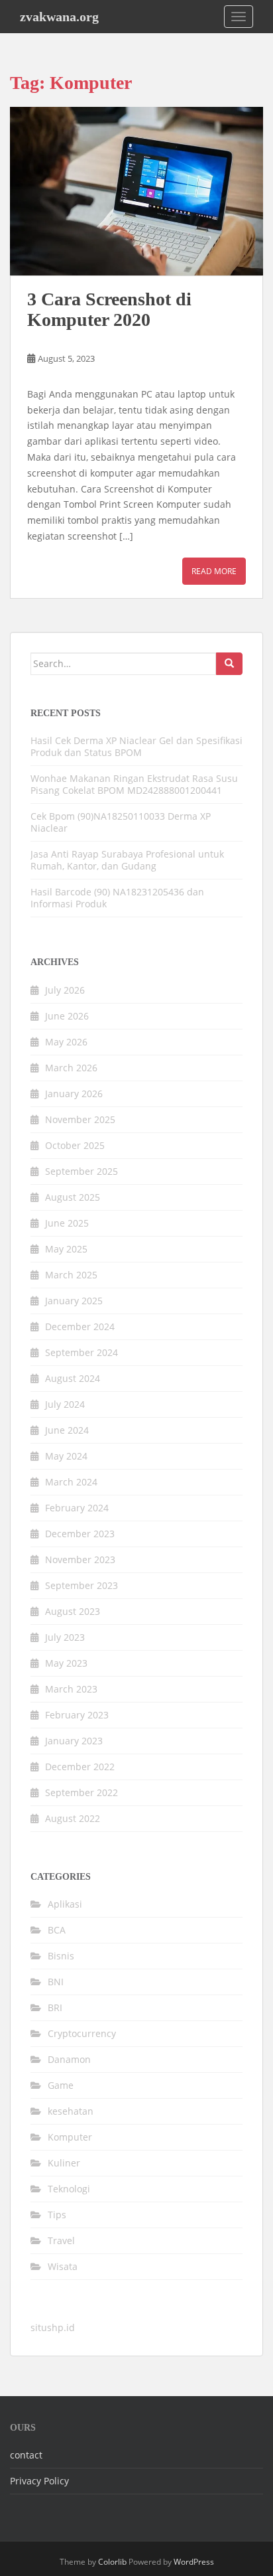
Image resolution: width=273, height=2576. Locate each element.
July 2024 (65, 1404)
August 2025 (73, 1197)
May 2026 (66, 1042)
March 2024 (71, 1482)
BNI (56, 1982)
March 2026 (71, 1068)
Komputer (70, 2137)
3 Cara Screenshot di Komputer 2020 (109, 309)
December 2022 (80, 1767)
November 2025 (80, 1119)
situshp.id (53, 2327)
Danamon (69, 2059)
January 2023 (74, 1741)
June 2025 (67, 1223)
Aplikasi (65, 1904)
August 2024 (73, 1378)
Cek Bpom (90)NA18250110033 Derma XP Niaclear (121, 822)
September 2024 (82, 1352)
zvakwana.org (59, 17)
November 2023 (80, 1559)
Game (61, 2085)
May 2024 (66, 1456)
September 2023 (82, 1585)
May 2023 (66, 1663)
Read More (214, 571)
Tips (57, 2215)
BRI (55, 2008)
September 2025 (82, 1171)
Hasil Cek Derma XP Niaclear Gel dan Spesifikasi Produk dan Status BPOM (136, 746)
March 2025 (71, 1275)
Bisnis (61, 1956)
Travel (61, 2240)
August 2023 (73, 1611)
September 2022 (82, 1792)
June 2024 (67, 1430)
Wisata (63, 2266)
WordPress (194, 2562)
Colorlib (112, 2562)
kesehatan (71, 2111)
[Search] (229, 664)
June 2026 (67, 1016)
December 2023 (80, 1534)
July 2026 (65, 990)
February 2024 (77, 1508)
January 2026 (74, 1094)
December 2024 (80, 1326)
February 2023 (77, 1715)
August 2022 (73, 1818)
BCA (57, 1930)
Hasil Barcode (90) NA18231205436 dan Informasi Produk (117, 898)
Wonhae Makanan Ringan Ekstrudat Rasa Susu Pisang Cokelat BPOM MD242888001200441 (134, 784)
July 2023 (65, 1637)
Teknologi (69, 2189)
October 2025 (75, 1145)
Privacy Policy (39, 2481)
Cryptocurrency (82, 2033)
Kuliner (64, 2163)
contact (26, 2455)
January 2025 (74, 1301)
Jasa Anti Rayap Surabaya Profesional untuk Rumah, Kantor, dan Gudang (127, 860)
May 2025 (66, 1249)
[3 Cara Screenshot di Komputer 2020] (136, 191)
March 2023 (71, 1689)
